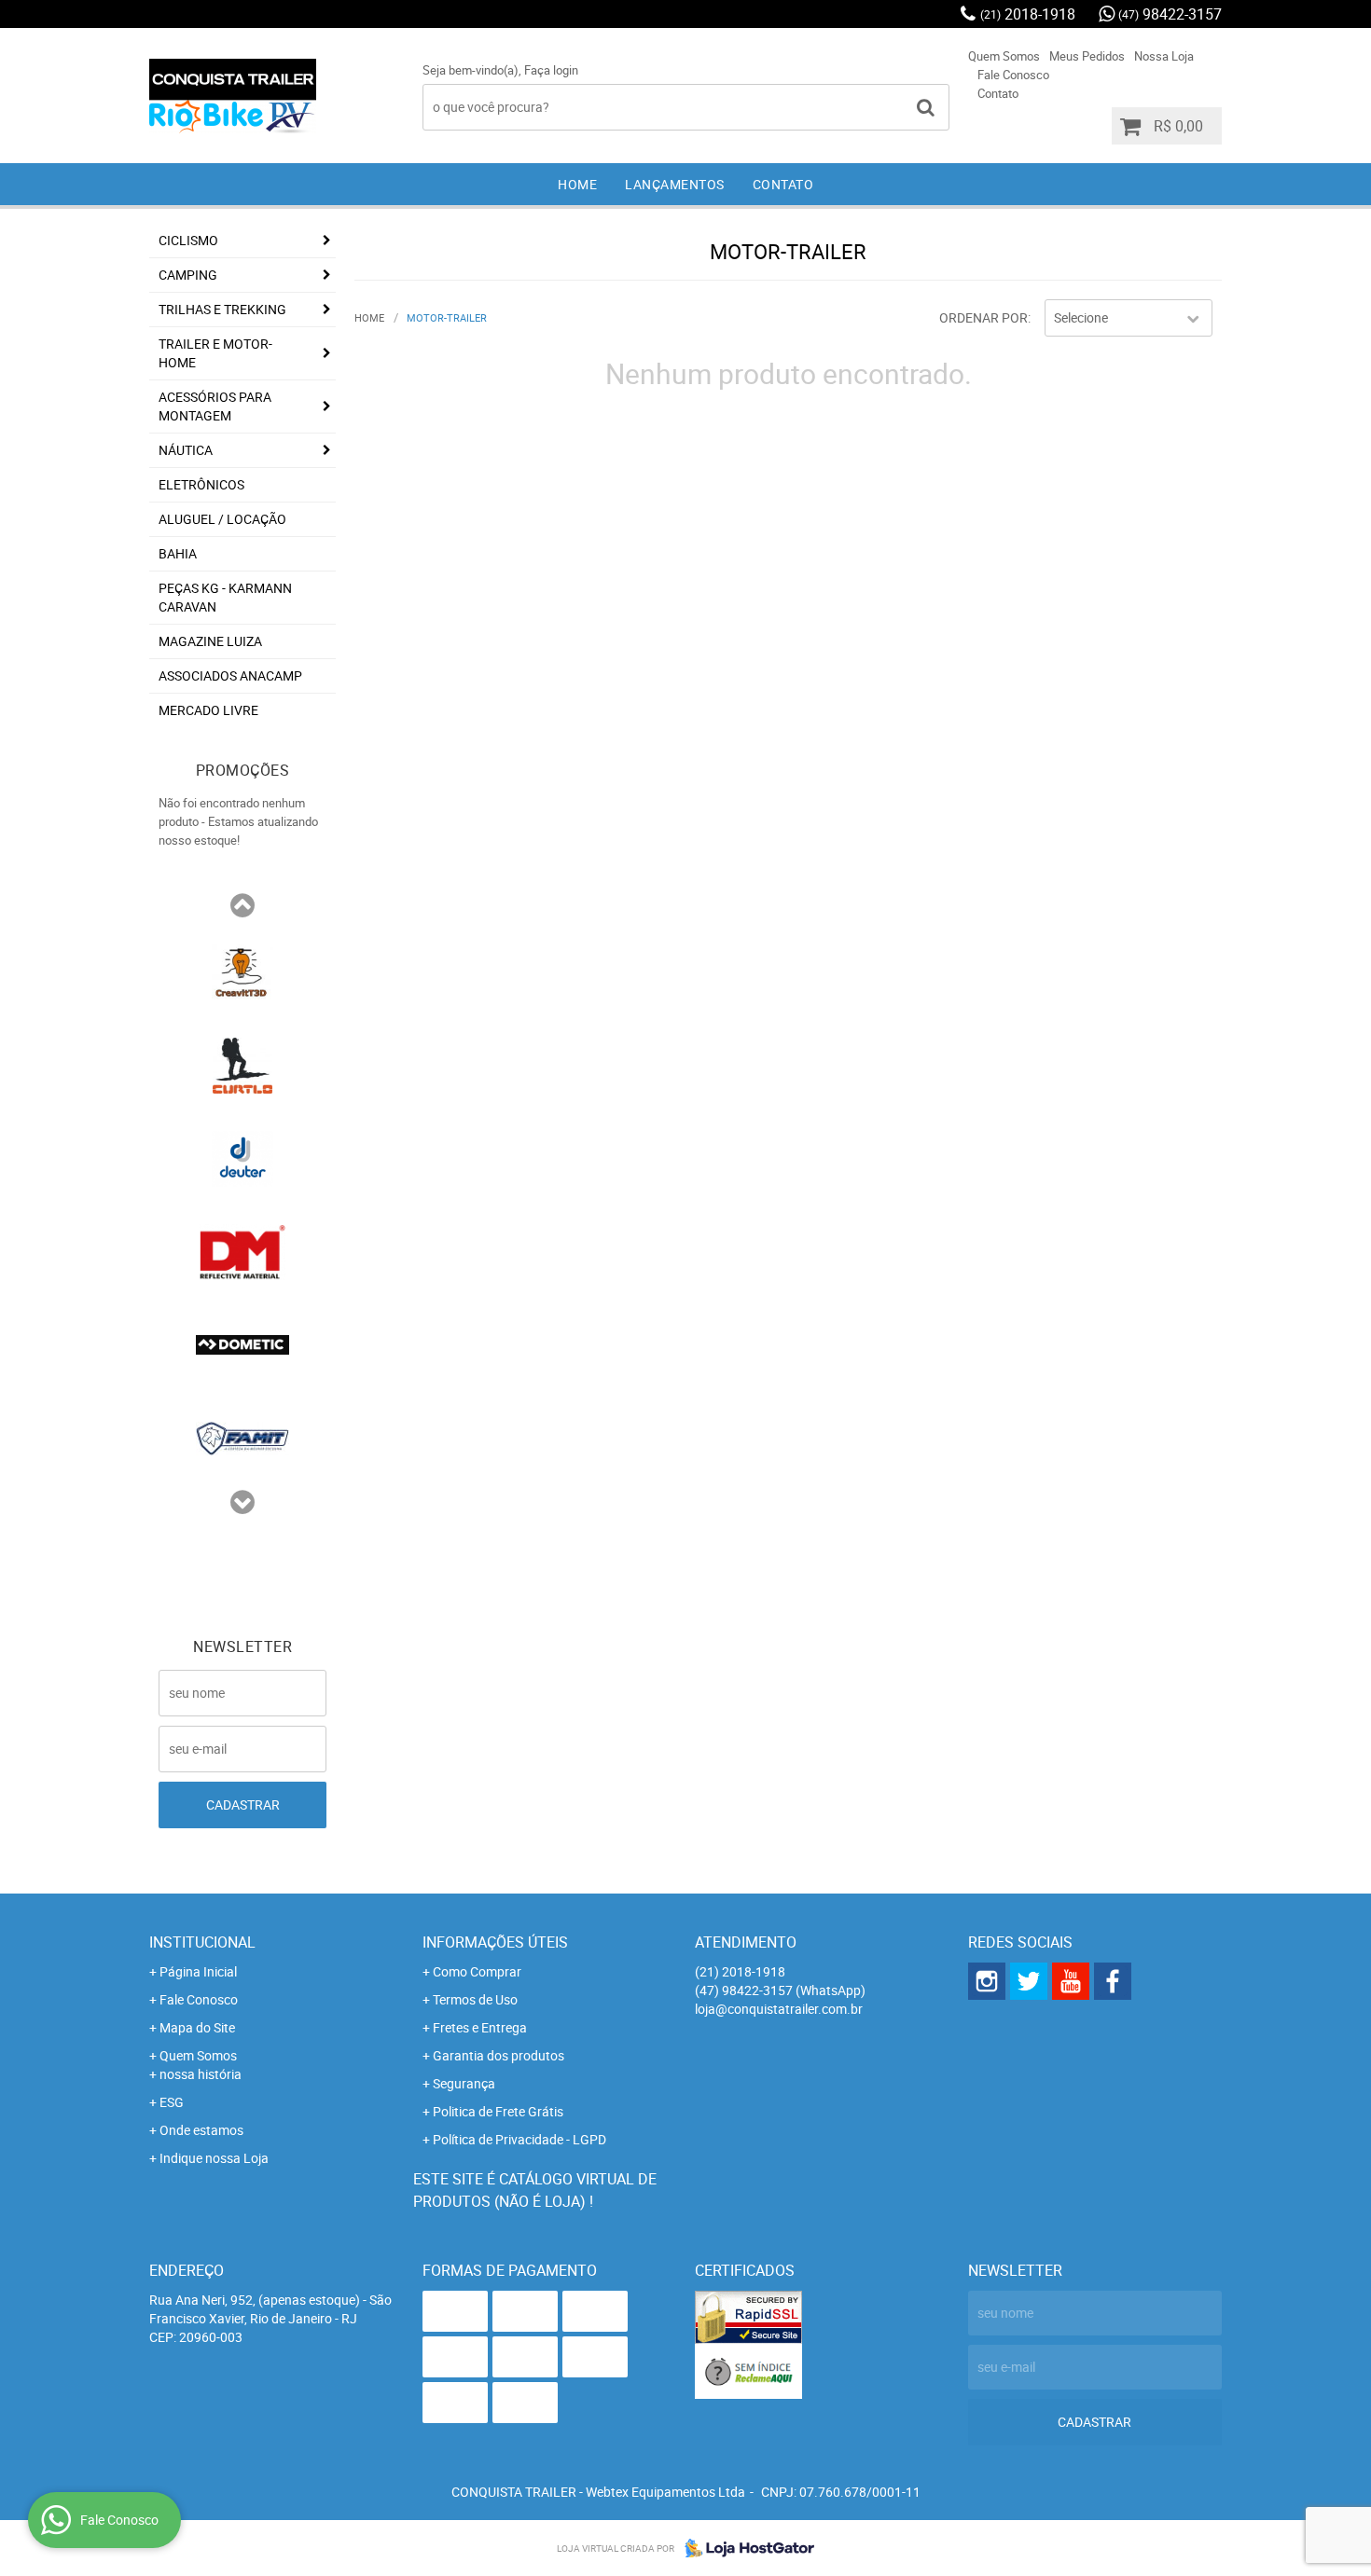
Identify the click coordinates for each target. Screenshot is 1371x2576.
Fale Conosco (1013, 75)
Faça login (551, 70)
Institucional (202, 1942)
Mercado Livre (208, 710)
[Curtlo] (242, 1064)
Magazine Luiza (210, 641)
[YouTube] (1071, 1981)
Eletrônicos (201, 484)
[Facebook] (1113, 1981)
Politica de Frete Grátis (498, 2111)
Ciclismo (188, 240)
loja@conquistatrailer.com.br (779, 2009)
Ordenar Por (983, 317)
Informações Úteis (495, 1942)
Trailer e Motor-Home (215, 353)
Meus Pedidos (1087, 56)
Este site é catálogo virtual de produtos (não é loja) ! (535, 2190)
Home (577, 184)
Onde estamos (201, 2130)
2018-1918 (1028, 14)
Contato (998, 93)
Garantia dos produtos (499, 2055)
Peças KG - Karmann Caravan (225, 597)
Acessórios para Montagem (215, 406)
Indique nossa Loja (214, 2158)
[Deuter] (242, 1157)
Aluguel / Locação (222, 519)
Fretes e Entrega (480, 2027)
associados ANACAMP (230, 675)
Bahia (178, 553)
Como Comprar (477, 1971)
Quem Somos (1004, 56)
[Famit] (242, 1437)
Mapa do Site (197, 2027)
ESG (172, 2102)
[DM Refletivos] (242, 1250)
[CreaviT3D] (242, 971)
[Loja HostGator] (744, 2548)
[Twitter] (1029, 1981)
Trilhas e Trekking (222, 309)
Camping (188, 275)
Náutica (186, 450)
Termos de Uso (475, 1999)
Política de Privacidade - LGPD (519, 2139)
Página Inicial (198, 1971)
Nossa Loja (1164, 56)
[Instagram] (987, 1981)
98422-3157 (1170, 14)
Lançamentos (675, 184)
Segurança (464, 2083)
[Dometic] (242, 1343)
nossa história (201, 2074)
